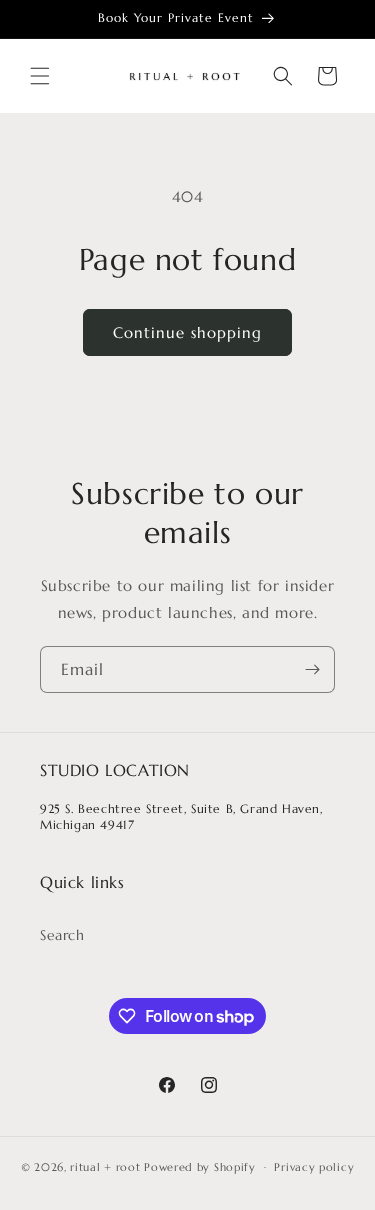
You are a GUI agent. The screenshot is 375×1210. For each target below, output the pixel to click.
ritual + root (105, 1167)
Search (62, 935)
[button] (40, 76)
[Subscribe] (312, 669)
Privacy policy (314, 1167)
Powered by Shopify (200, 1167)
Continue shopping (187, 332)
